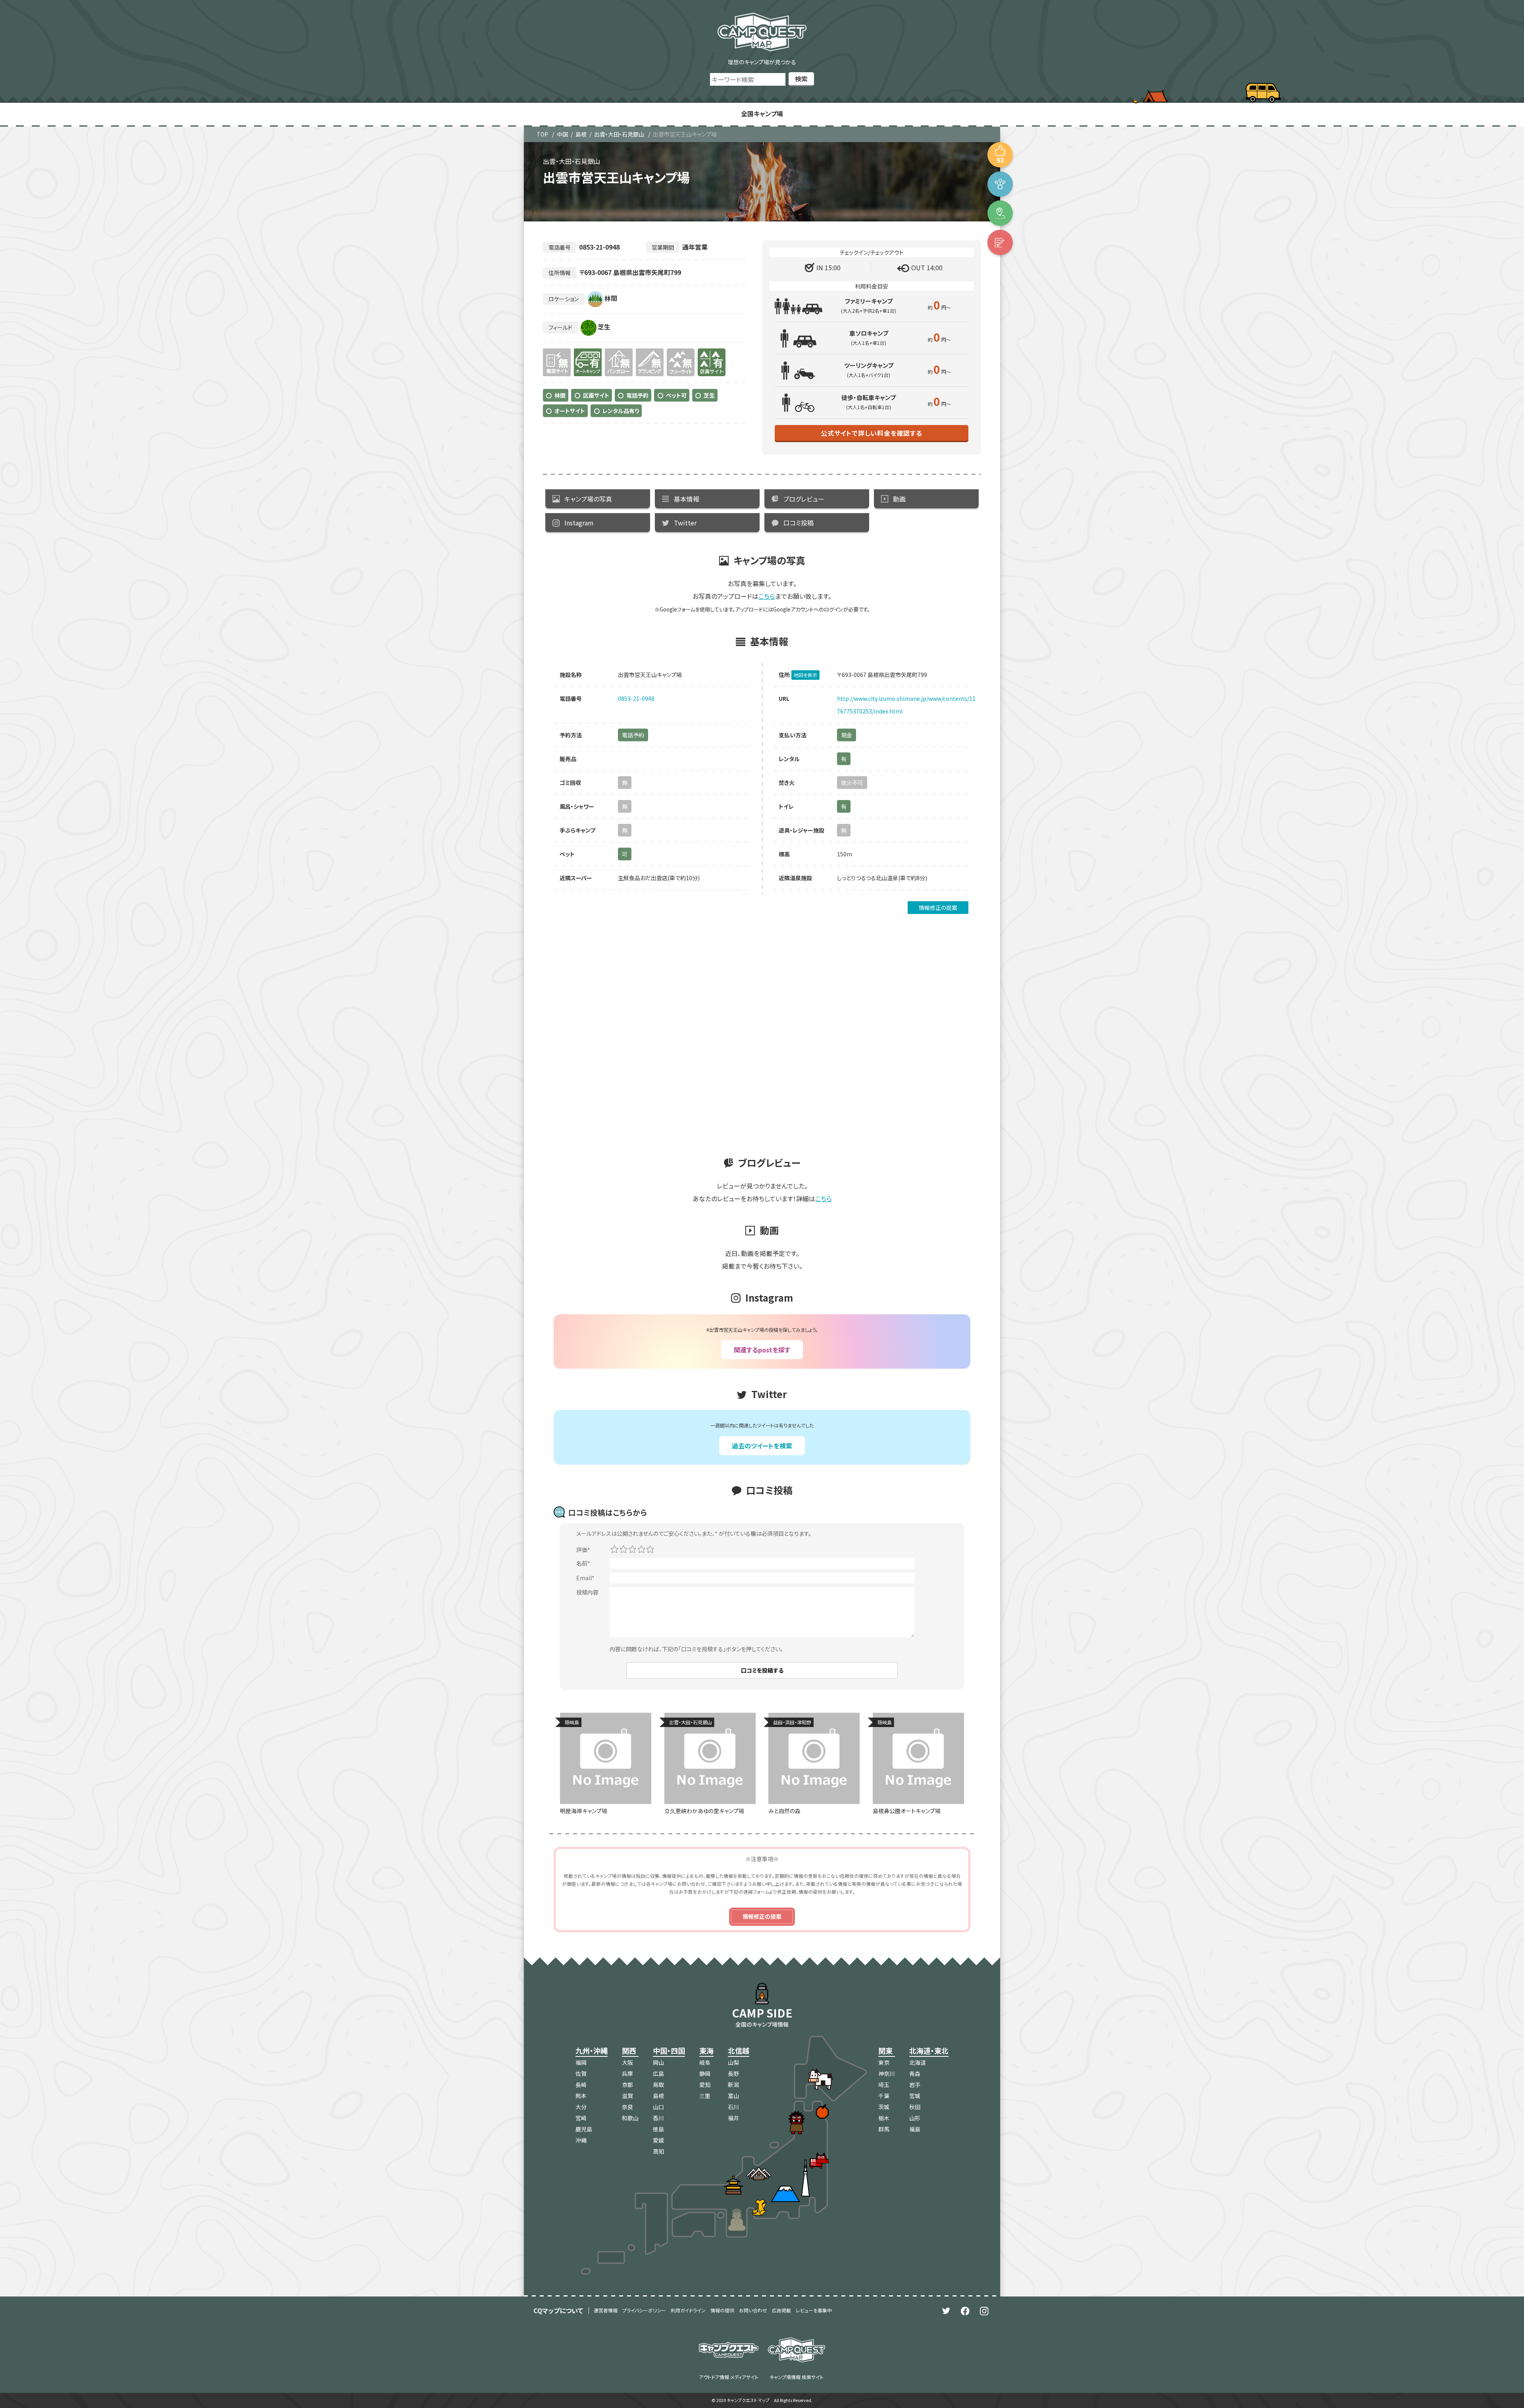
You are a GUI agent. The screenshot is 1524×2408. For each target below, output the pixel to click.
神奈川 (887, 2073)
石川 (733, 2107)
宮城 (915, 2096)
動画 (899, 499)
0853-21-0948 (636, 698)
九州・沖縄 (592, 2050)
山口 (658, 2107)
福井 (733, 2118)
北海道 (918, 2062)
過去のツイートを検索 (762, 1446)
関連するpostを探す (762, 1350)
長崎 (581, 2085)
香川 (658, 2118)
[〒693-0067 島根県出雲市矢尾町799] (1000, 213)
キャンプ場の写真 (588, 499)
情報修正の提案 (938, 908)
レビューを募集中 (814, 2310)
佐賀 (581, 2073)
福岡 (581, 2062)
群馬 (884, 2129)
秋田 (915, 2107)
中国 (562, 134)
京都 (627, 2085)
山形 (915, 2118)
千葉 (884, 2096)
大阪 (627, 2062)
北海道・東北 (929, 2050)
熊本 (581, 2096)
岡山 (658, 2062)
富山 (733, 2096)
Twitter (685, 523)
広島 (658, 2073)
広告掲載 (781, 2310)
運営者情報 (606, 2310)
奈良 (627, 2107)
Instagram (579, 523)
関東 (885, 2050)
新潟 (733, 2085)
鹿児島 (584, 2129)
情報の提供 (722, 2310)
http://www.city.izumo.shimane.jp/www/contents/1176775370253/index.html (906, 705)
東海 (706, 2050)
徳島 (658, 2129)
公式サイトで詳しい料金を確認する (872, 433)
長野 (733, 2073)
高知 (658, 2151)
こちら (767, 596)
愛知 (705, 2085)
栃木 (884, 2118)
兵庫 (627, 2073)
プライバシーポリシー (644, 2310)
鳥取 (658, 2085)
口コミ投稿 (799, 523)
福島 (915, 2129)
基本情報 (687, 499)
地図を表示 (805, 675)
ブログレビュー (804, 499)
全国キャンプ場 (762, 113)
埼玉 (884, 2085)
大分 (581, 2107)
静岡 (705, 2073)
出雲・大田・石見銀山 (619, 134)
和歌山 (630, 2118)
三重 (705, 2096)
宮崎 (581, 2118)
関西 (629, 2050)
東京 (884, 2062)
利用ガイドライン (688, 2310)
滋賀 (627, 2096)
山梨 (733, 2062)
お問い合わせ (753, 2310)
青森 (915, 2073)
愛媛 (658, 2140)
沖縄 (581, 2140)
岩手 (915, 2085)
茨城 (884, 2107)
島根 (581, 134)
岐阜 (705, 2062)
